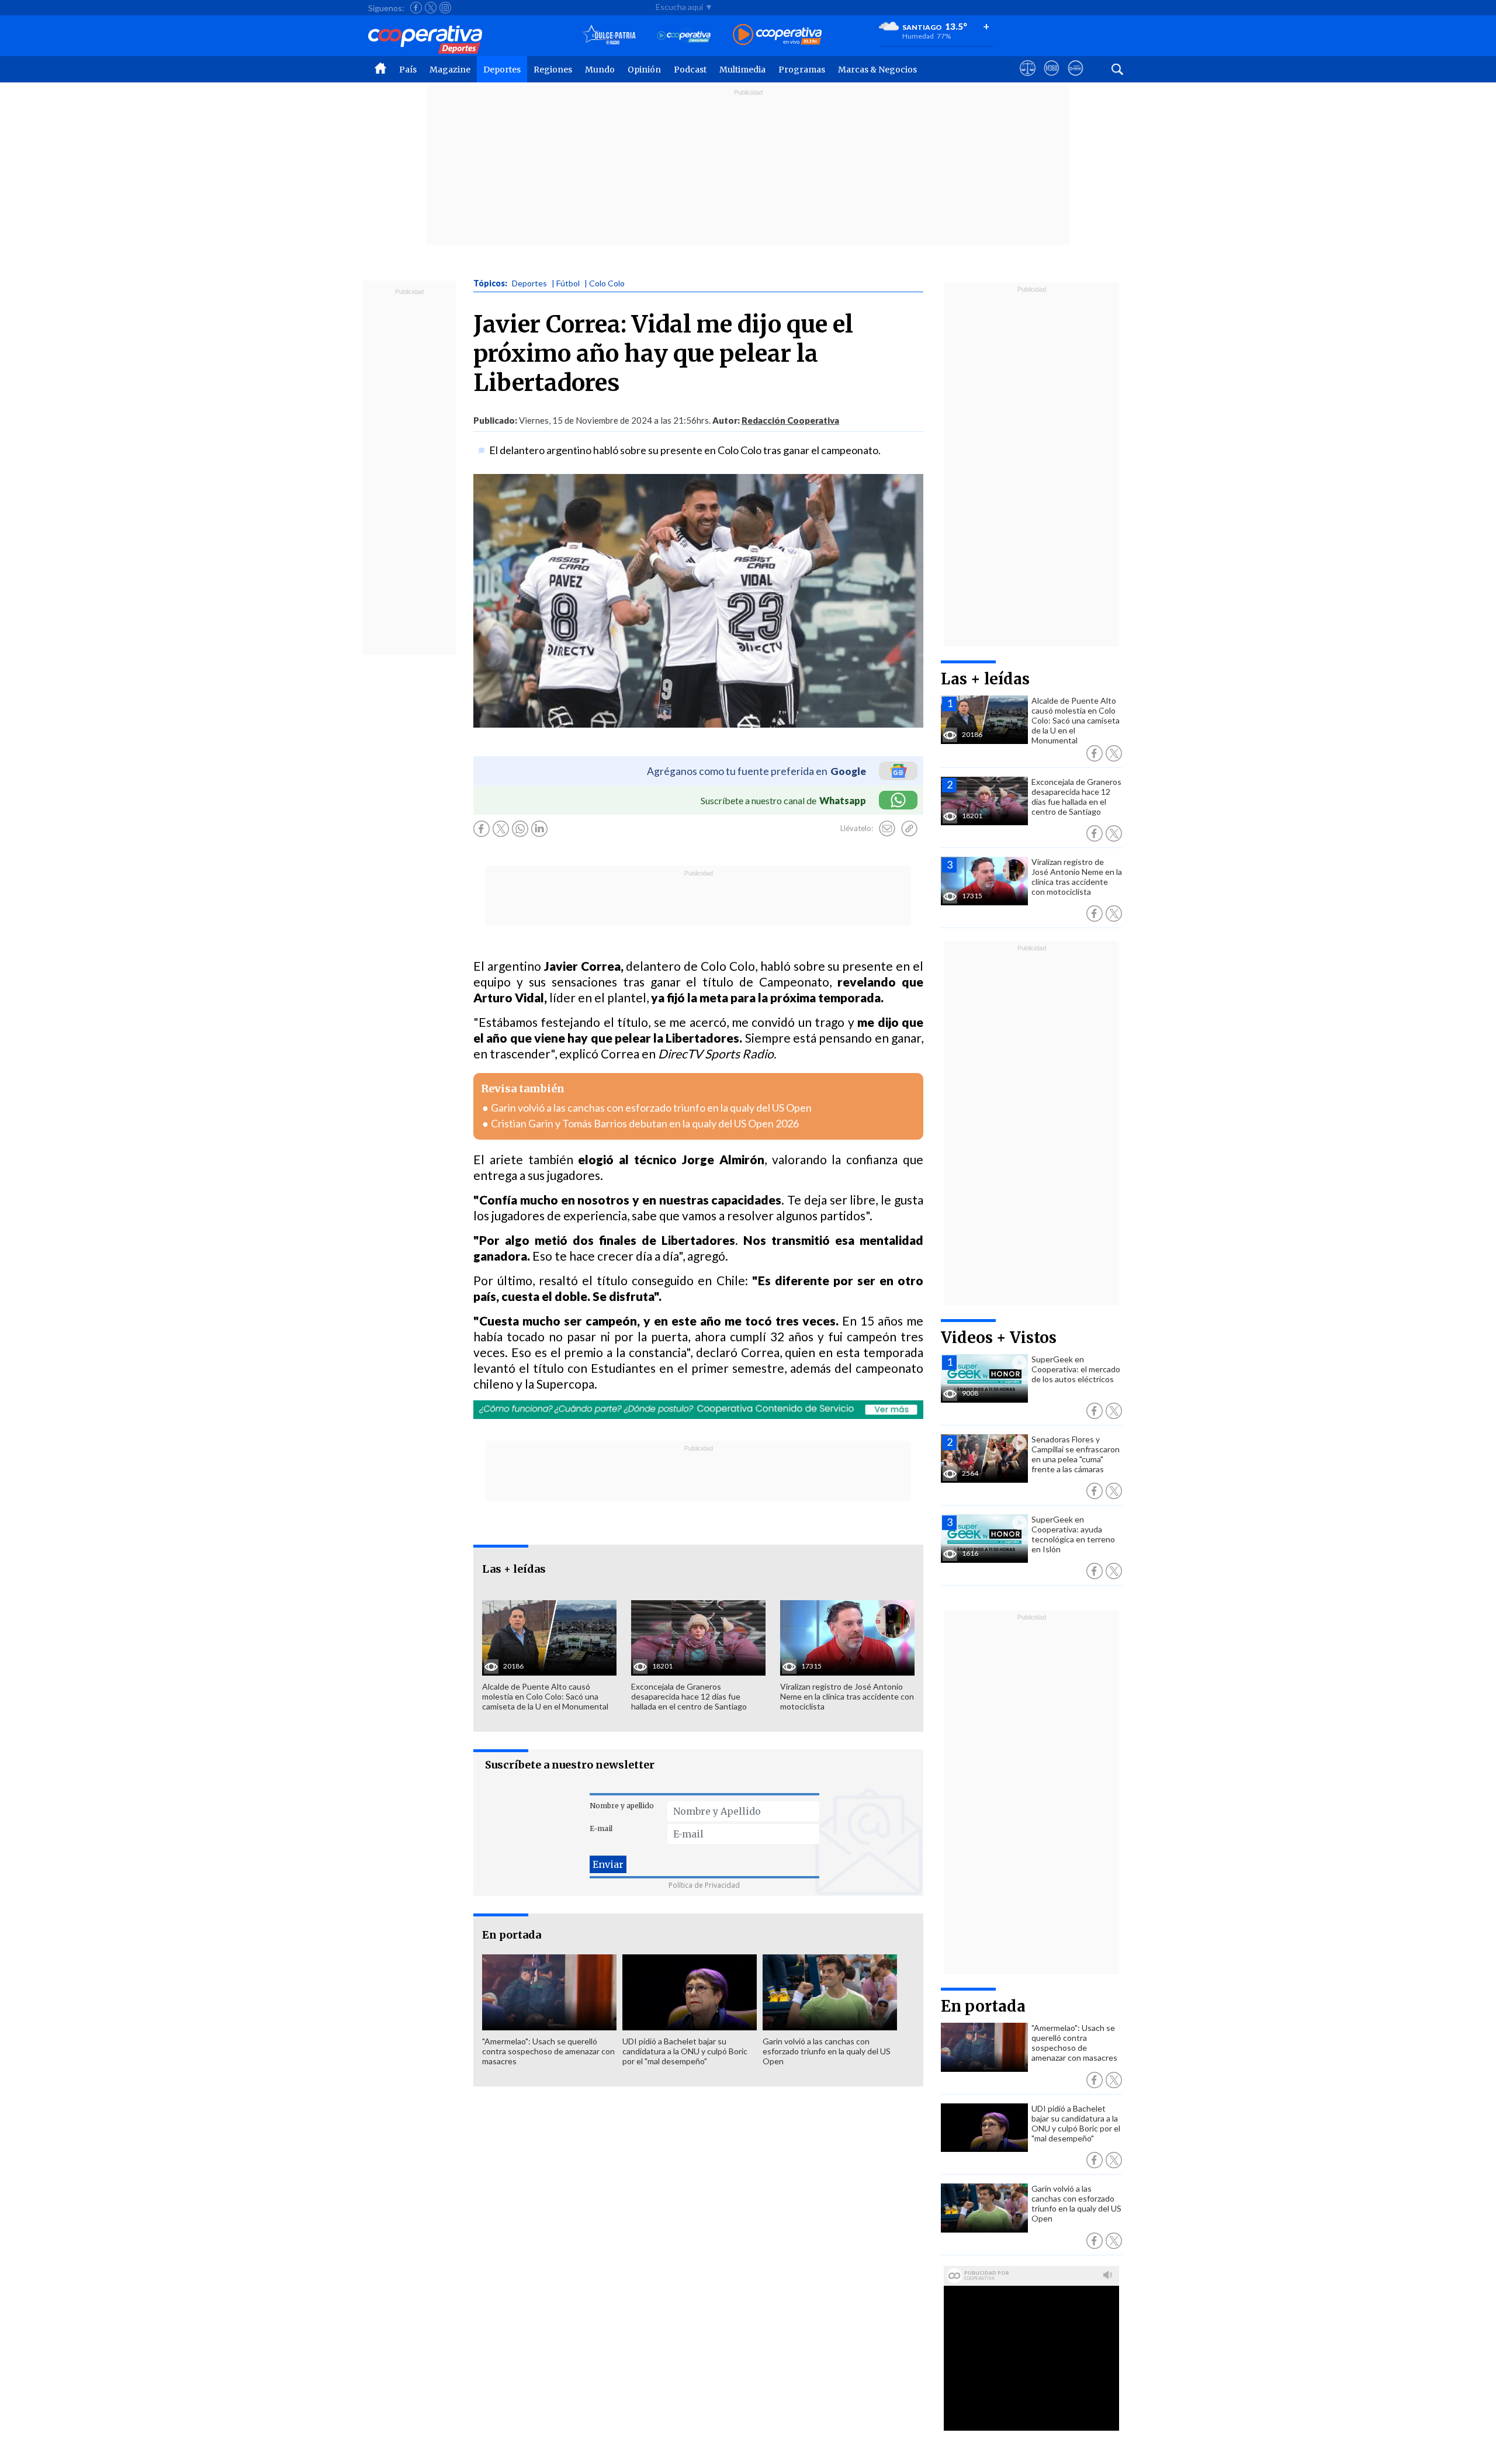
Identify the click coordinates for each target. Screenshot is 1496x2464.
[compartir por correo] (887, 829)
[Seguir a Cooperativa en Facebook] (416, 8)
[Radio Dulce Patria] (609, 35)
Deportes (502, 70)
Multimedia (742, 70)
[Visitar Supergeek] (1076, 79)
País (408, 70)
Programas (802, 70)
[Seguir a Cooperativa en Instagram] (445, 8)
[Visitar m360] (1052, 79)
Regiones (553, 70)
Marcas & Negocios (877, 70)
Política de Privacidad (704, 1885)
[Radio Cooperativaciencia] (684, 35)
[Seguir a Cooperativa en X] (431, 8)
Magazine (450, 70)
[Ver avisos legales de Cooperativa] (1028, 79)
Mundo (600, 70)
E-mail (601, 1828)
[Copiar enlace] (909, 829)
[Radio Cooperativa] (777, 35)
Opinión (644, 70)
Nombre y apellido (622, 1806)
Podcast (690, 70)
